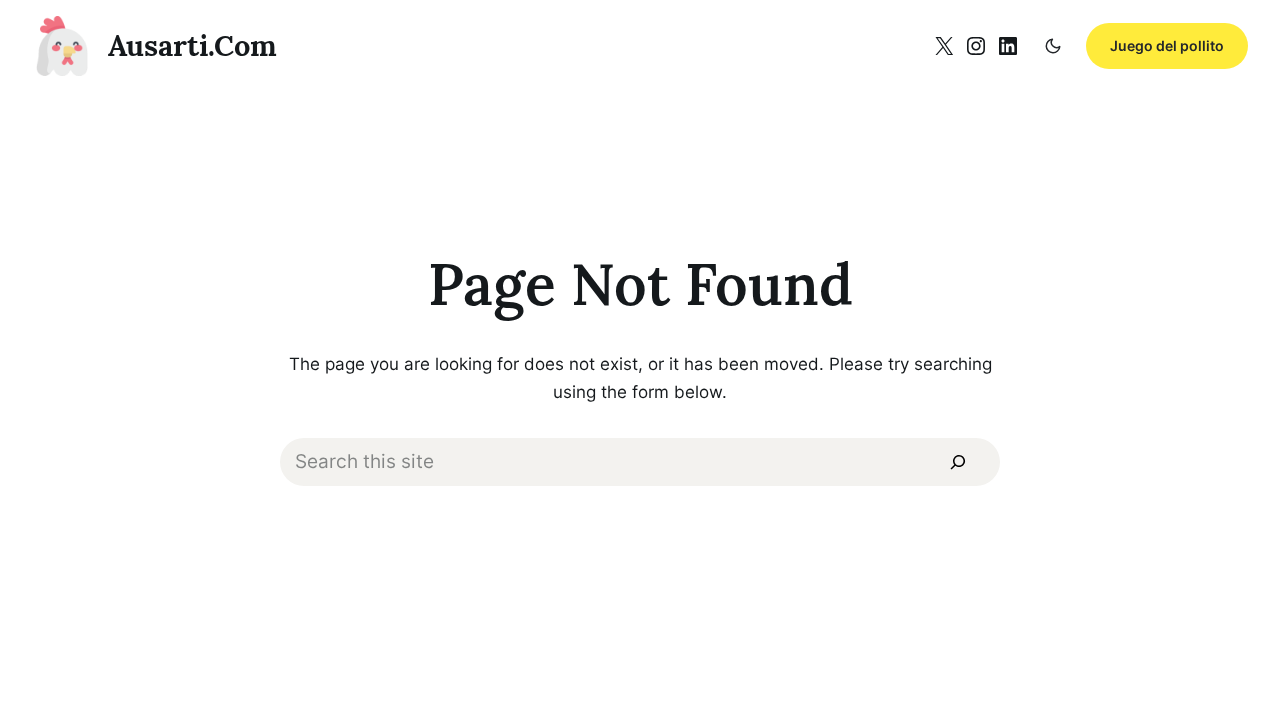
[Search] (957, 461)
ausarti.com (192, 45)
